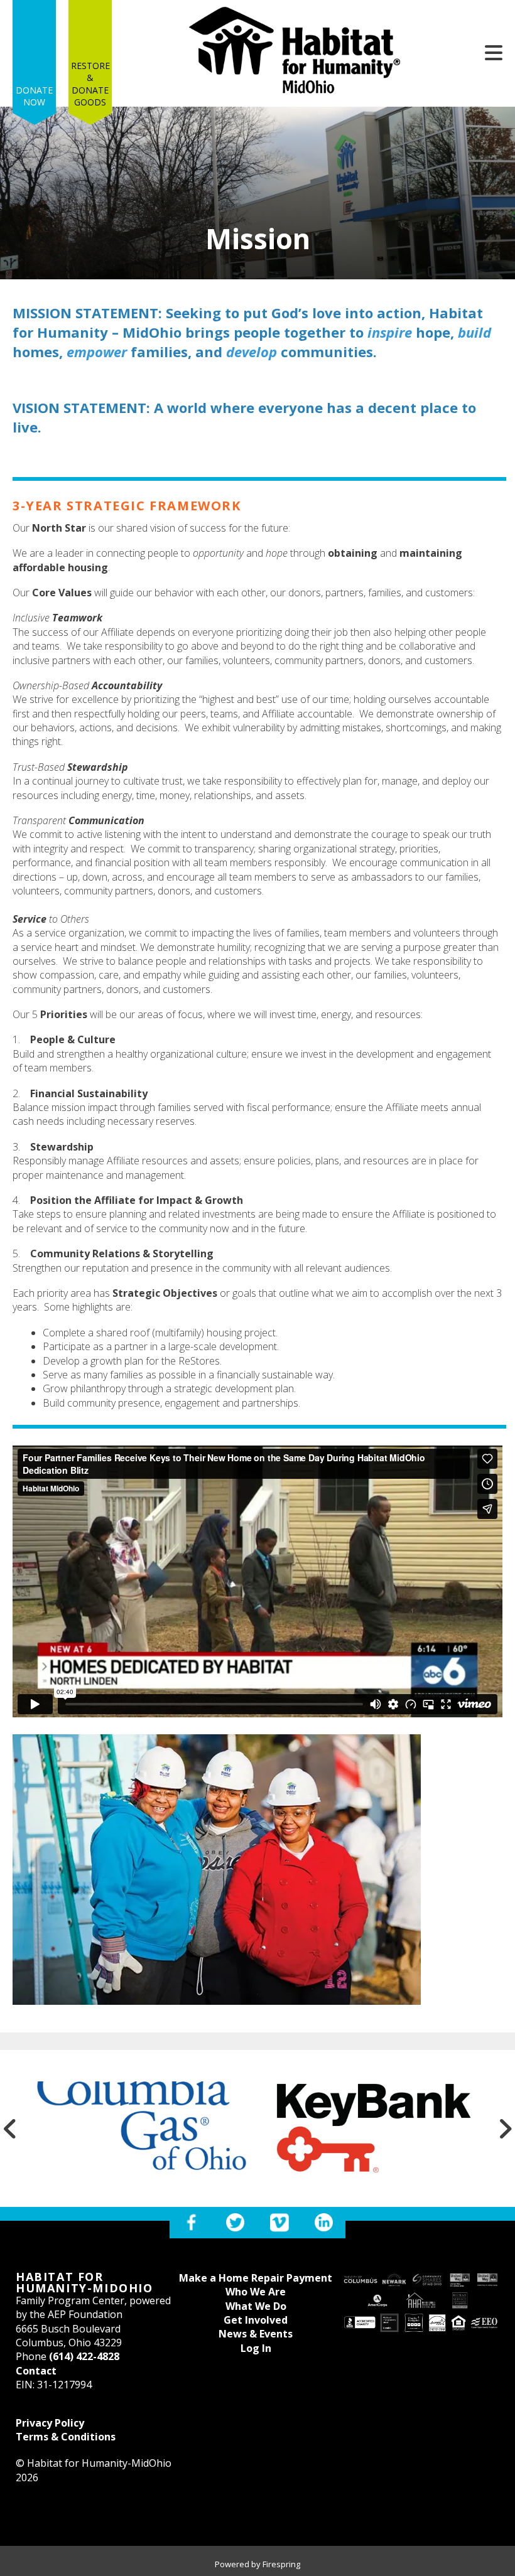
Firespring (281, 2564)
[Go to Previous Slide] (10, 2128)
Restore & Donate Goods (90, 84)
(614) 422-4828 (84, 2356)
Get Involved (256, 2320)
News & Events (256, 2334)
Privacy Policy (50, 2423)
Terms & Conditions (66, 2437)
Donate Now (34, 96)
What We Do (256, 2306)
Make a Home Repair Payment (256, 2278)
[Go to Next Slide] (505, 2128)
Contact (36, 2371)
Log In (256, 2348)
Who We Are (256, 2292)
